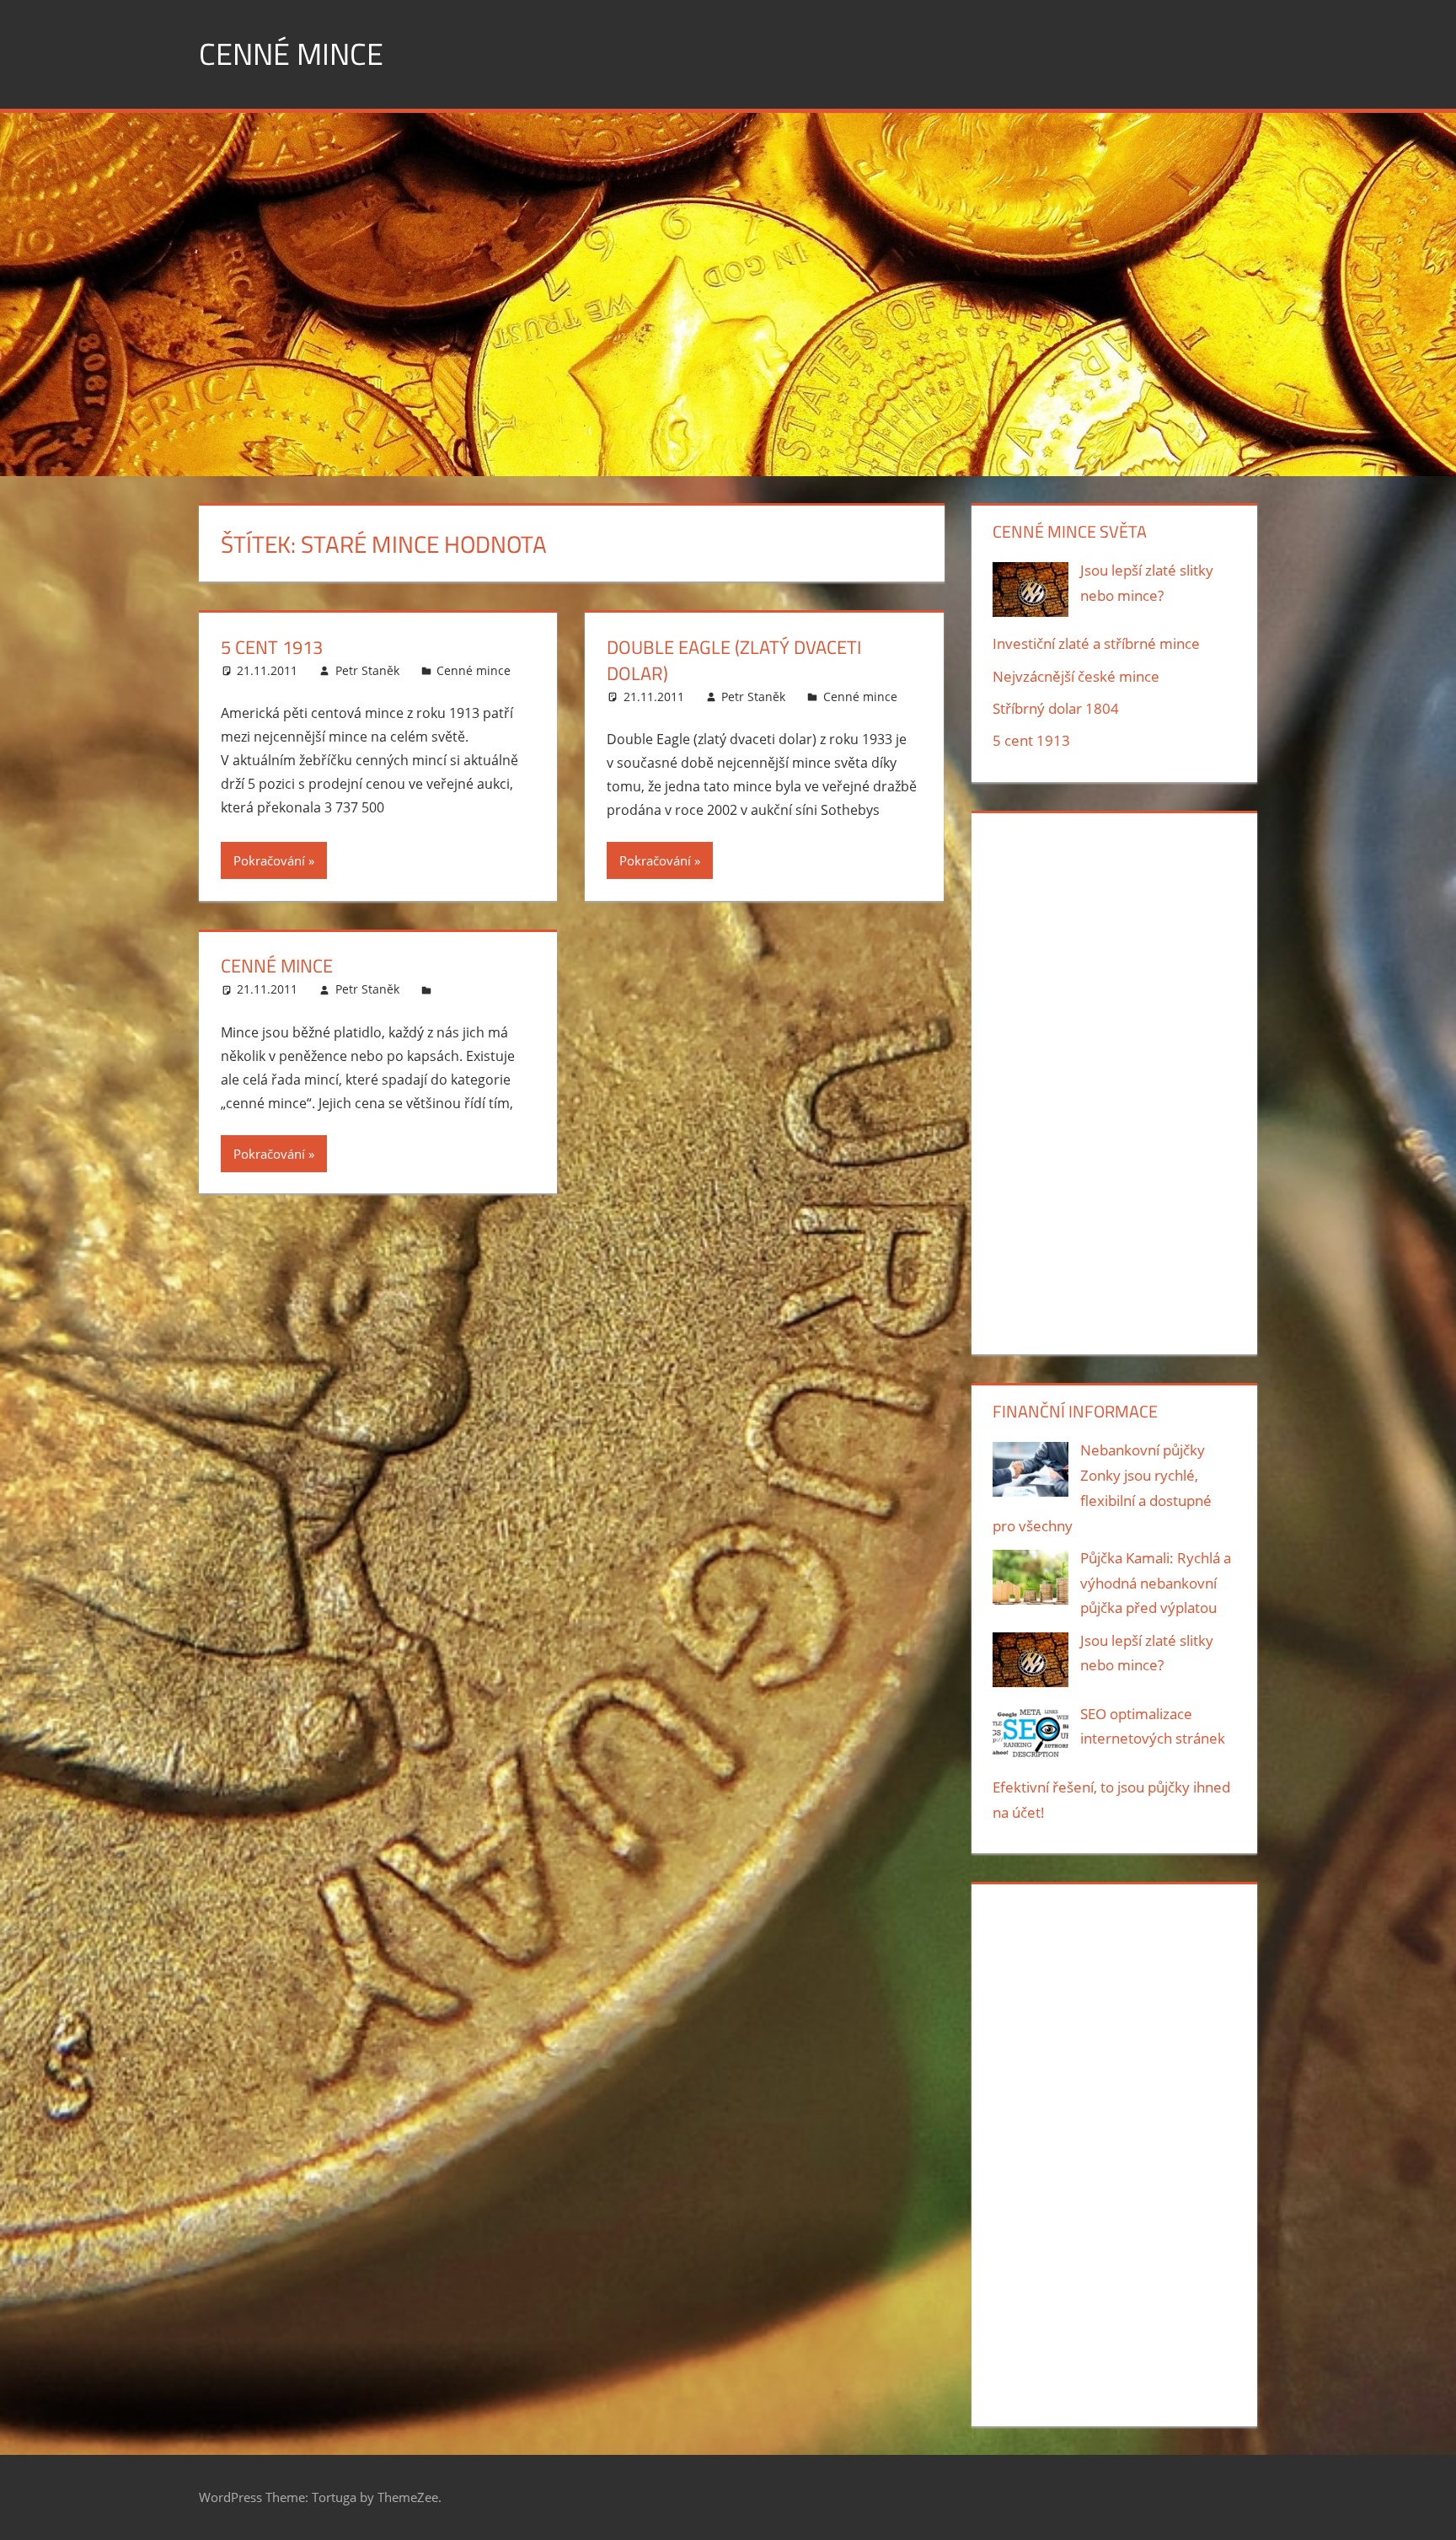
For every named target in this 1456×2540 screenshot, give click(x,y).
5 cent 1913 (272, 647)
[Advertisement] (1114, 1080)
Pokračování (269, 860)
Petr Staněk (367, 670)
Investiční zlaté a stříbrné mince (1096, 643)
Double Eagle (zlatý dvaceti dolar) (734, 660)
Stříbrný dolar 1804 (1056, 708)
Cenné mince (291, 54)
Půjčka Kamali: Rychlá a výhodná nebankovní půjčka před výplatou (1156, 1583)
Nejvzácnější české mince (1076, 676)
